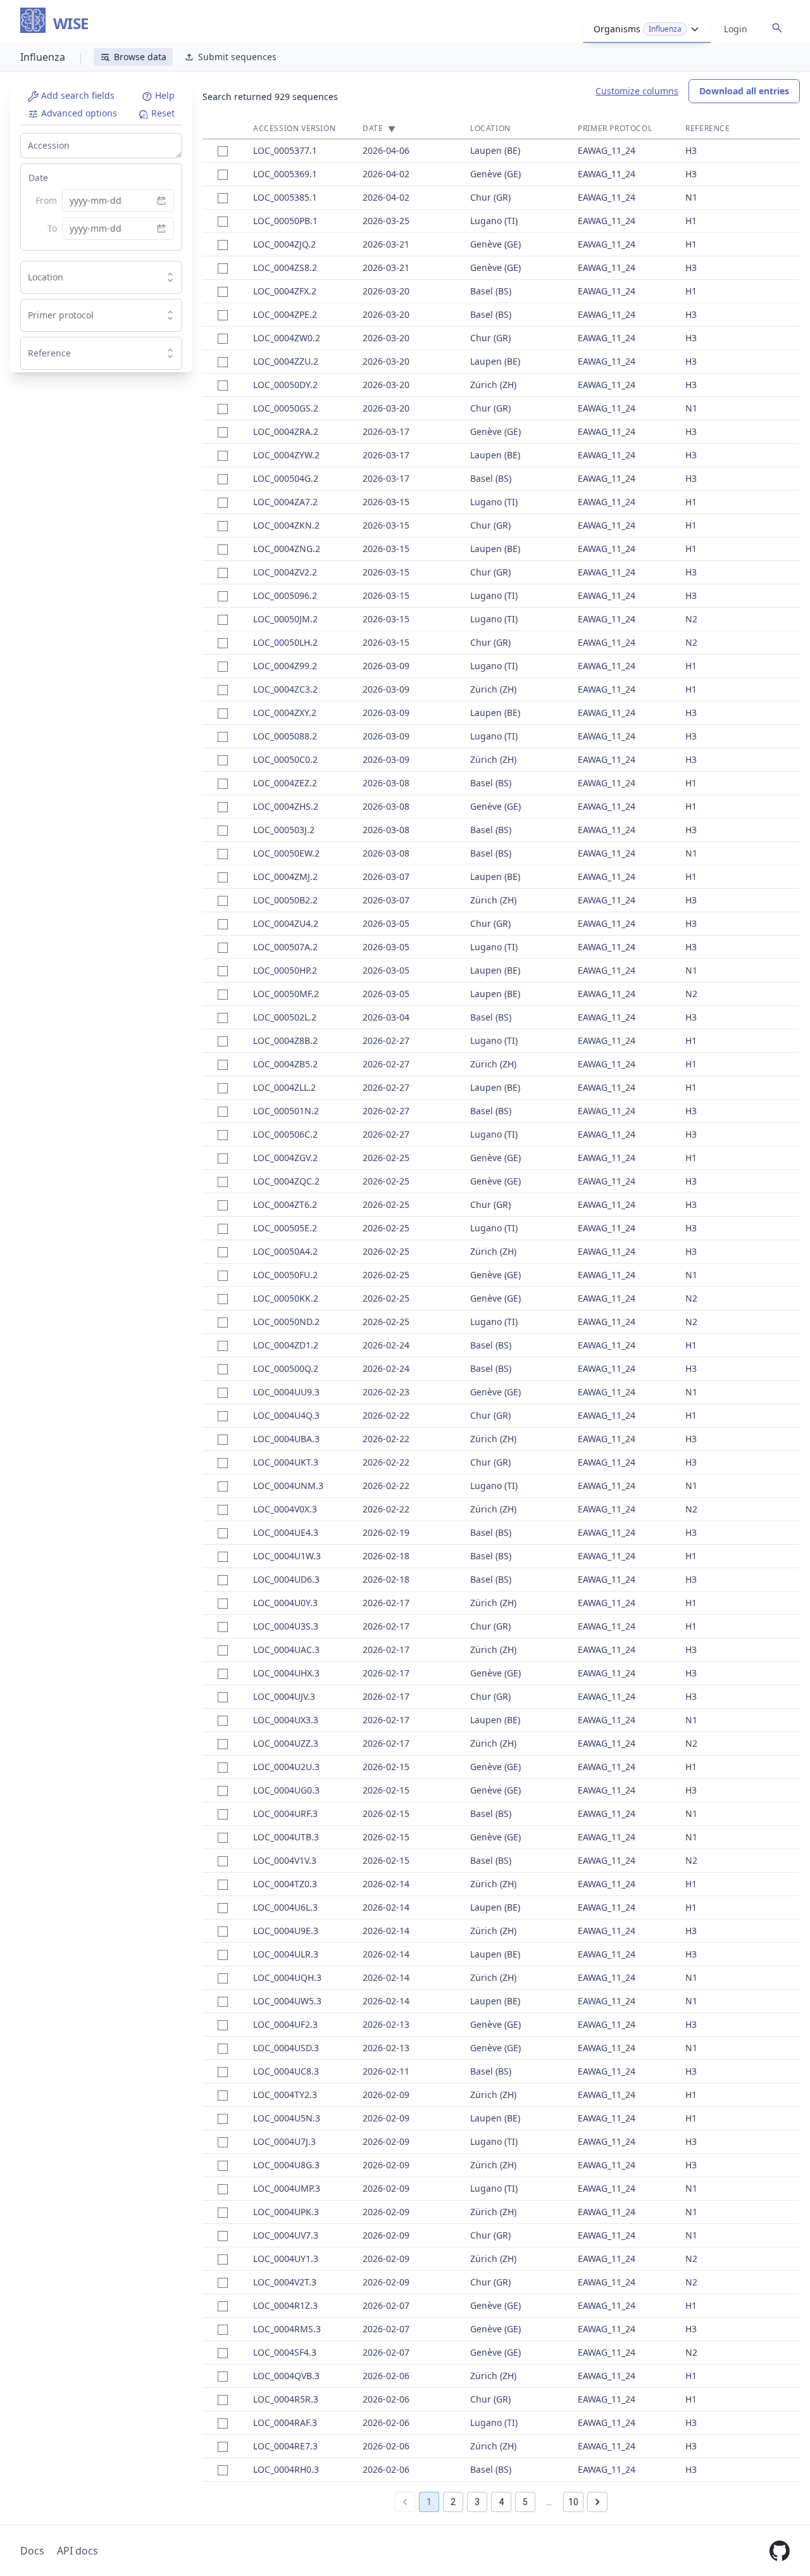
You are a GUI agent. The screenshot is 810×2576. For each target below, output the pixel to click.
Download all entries (744, 91)
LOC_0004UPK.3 (286, 2212)
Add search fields (77, 95)
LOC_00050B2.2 (285, 900)
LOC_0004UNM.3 (288, 1486)
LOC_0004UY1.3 (286, 2259)
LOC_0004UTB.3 (286, 1837)
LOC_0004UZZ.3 (286, 1743)
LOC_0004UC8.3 (286, 2071)
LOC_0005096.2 (285, 595)
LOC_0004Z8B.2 (285, 1040)
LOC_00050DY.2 (285, 385)
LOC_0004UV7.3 (286, 2235)
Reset (162, 113)
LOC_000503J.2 (284, 830)
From (46, 200)
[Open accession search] (777, 28)
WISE (71, 24)
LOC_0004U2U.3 (286, 1767)
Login (736, 29)
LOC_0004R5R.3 (286, 2399)
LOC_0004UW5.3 (287, 2001)
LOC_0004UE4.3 (286, 1532)
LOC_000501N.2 (286, 1111)
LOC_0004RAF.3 (285, 2422)
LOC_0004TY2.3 (285, 2095)
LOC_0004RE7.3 (285, 2446)
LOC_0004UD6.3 (286, 1579)
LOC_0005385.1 (285, 197)
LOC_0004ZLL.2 (284, 1087)
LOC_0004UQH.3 (287, 1977)
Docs (32, 2551)
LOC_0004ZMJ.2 (285, 876)
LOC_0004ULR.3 (286, 1954)
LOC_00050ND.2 (286, 1322)
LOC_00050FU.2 (285, 1275)
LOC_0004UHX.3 (286, 1673)
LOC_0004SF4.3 (285, 2352)
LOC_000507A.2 (285, 947)
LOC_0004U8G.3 (286, 2165)
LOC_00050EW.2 (286, 853)
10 (573, 2502)
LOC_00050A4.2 (285, 1251)
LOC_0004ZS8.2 (285, 267)
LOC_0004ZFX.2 (285, 291)
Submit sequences (237, 57)
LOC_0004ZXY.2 (285, 713)
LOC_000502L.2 (285, 1017)
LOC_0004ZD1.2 (286, 1345)
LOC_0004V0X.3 (285, 1509)
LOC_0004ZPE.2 (285, 314)
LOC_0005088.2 (285, 736)
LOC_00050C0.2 (285, 759)
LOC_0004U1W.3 (287, 1556)
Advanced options (78, 113)
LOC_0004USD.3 (286, 2048)
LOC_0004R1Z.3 (285, 2305)
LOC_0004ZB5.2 (285, 1064)
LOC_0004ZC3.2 (285, 689)
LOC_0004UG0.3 (286, 1790)
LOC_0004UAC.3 (286, 1649)
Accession (49, 145)
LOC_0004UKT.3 (286, 1462)
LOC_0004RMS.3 (287, 2329)
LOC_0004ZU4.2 (286, 923)
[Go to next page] (597, 2502)
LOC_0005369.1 (285, 174)
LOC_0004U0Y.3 (285, 1603)
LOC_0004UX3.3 (286, 1720)
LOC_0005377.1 (285, 150)
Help (164, 95)
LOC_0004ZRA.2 (286, 431)
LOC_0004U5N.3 (287, 2118)
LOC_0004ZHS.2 (286, 806)
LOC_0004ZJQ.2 (284, 244)
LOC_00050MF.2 (286, 994)
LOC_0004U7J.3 (284, 2141)
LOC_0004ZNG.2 (287, 549)
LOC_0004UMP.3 (287, 2188)
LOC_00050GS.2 (286, 408)
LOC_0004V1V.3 (285, 1860)
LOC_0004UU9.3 (286, 1392)
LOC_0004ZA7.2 (285, 502)
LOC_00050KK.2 (286, 1298)
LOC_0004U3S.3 (286, 1626)
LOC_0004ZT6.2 (285, 1204)
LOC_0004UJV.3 (284, 1696)
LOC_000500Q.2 (286, 1368)
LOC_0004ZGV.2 (285, 1158)
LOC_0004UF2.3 (285, 2024)
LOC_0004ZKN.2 (286, 525)
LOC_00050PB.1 (285, 221)
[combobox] (91, 277)
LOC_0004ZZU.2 (286, 361)
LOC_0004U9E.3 (286, 1931)
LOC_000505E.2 (285, 1228)
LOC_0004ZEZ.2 (285, 783)
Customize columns (637, 91)
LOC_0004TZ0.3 (285, 1884)
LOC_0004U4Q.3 (286, 1415)
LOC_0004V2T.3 (285, 2282)
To (52, 228)
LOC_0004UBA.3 (286, 1439)
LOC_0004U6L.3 (285, 1907)
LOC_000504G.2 (286, 478)
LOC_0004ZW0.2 (287, 338)
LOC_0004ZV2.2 (285, 572)
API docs (78, 2551)
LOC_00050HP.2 (285, 970)
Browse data (140, 57)
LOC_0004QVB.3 (286, 2376)
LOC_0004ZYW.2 (286, 455)
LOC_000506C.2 (285, 1134)
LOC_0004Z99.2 (285, 666)
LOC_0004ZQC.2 (286, 1181)
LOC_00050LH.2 (285, 642)
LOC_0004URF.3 (285, 1813)
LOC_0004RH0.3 (286, 2469)
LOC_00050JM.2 (285, 619)
